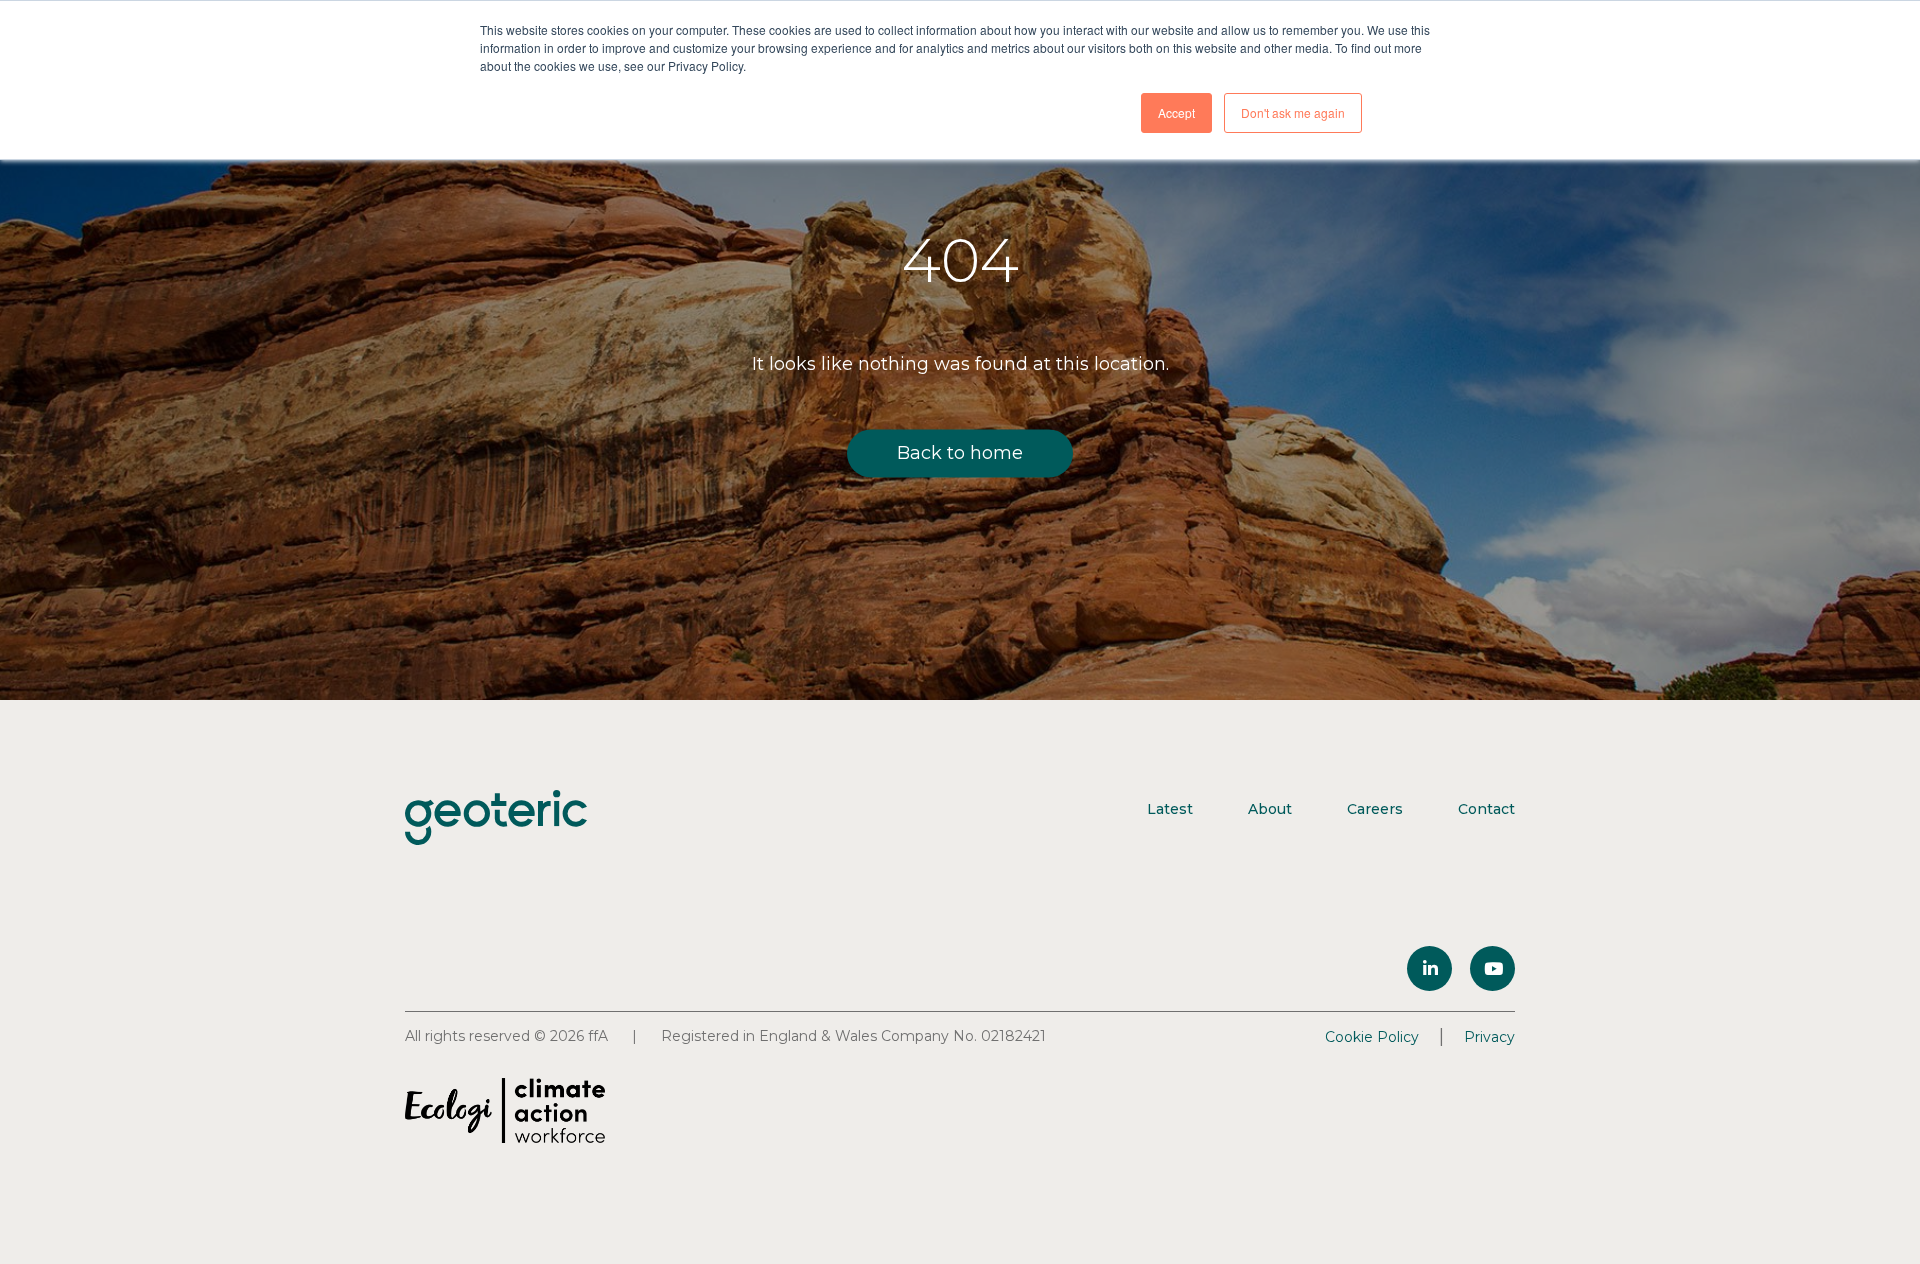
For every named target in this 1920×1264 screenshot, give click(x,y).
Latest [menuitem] (1170, 809)
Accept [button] (1176, 112)
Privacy (1489, 1037)
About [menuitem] (1270, 809)
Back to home (960, 453)
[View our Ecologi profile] (505, 1111)
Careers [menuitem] (1375, 809)
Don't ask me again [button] (1293, 112)
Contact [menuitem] (1486, 809)
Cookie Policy (1372, 1037)
